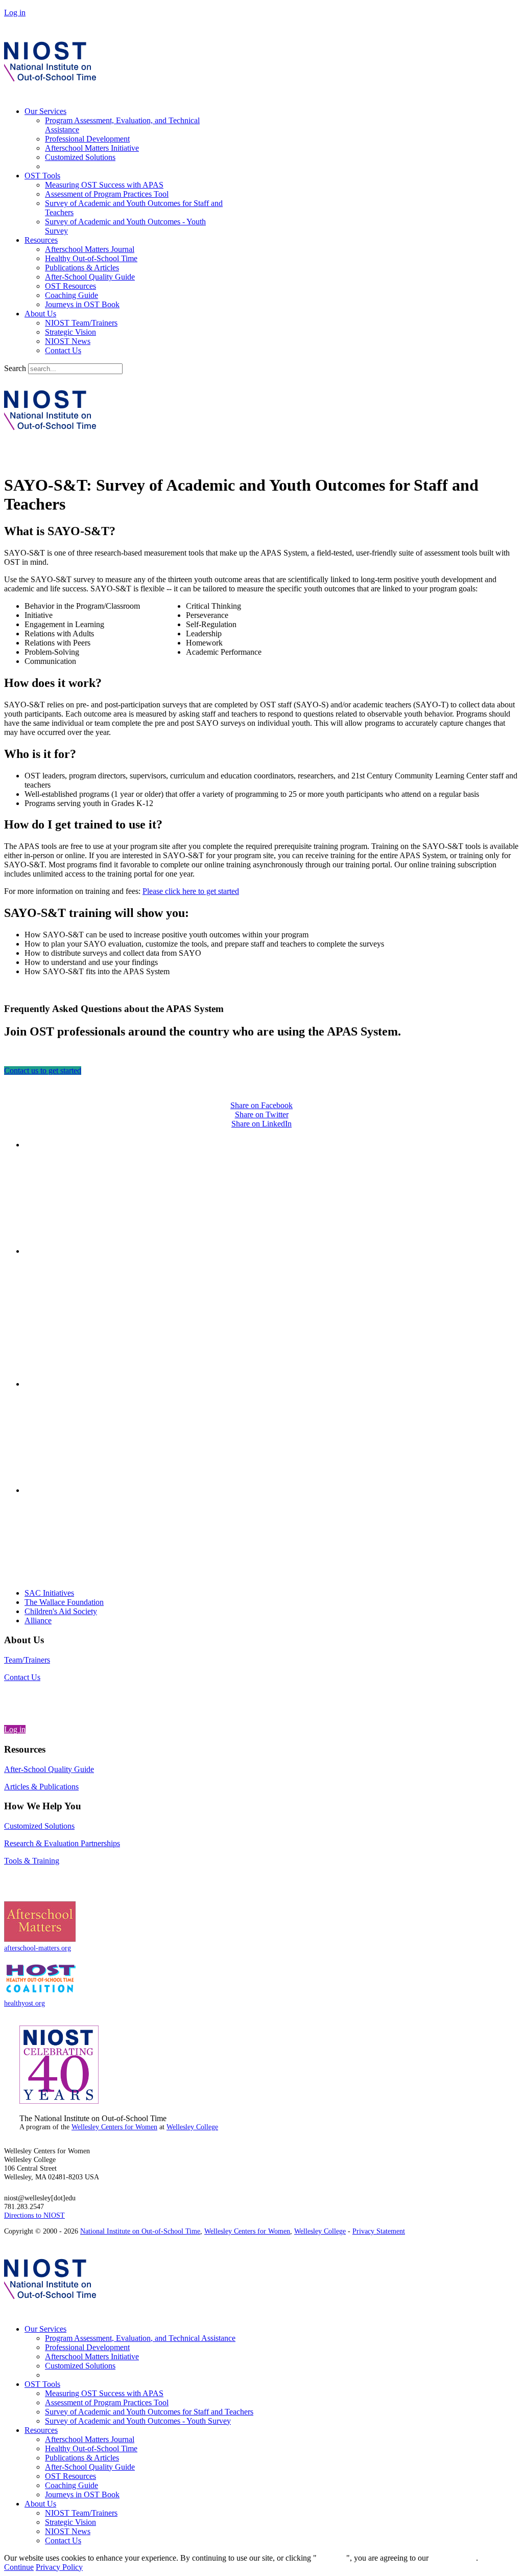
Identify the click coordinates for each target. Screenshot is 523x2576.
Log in (15, 13)
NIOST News (68, 341)
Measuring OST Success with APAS (104, 185)
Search (15, 368)
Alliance (38, 1620)
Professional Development (87, 139)
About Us (40, 314)
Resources (41, 240)
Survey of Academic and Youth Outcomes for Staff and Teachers (149, 2412)
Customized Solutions (80, 157)
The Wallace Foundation (64, 1602)
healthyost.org (25, 2003)
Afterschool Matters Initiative (92, 148)
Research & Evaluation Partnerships (62, 1843)
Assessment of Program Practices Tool (107, 194)
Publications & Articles (82, 268)
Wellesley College (192, 2127)
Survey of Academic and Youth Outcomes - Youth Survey (138, 2421)
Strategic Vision (70, 332)
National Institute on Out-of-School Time (140, 2231)
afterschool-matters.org (38, 1948)
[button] (261, 1009)
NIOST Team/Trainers (81, 323)
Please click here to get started (191, 891)
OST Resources (70, 286)
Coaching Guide (72, 295)
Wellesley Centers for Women (114, 2127)
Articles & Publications (41, 1787)
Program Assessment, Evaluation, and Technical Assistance (140, 2338)
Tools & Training (32, 1861)
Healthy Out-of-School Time (91, 258)
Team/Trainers (27, 1660)
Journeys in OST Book (82, 304)
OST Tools (42, 176)
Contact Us (63, 350)
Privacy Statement (379, 2231)
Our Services (45, 111)
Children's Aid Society (61, 1611)
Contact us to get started (43, 1071)
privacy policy (453, 2558)
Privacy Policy (59, 2567)
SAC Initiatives (49, 1593)
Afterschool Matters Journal (90, 249)
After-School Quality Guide (90, 277)
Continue (331, 2558)
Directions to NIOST (34, 2215)
